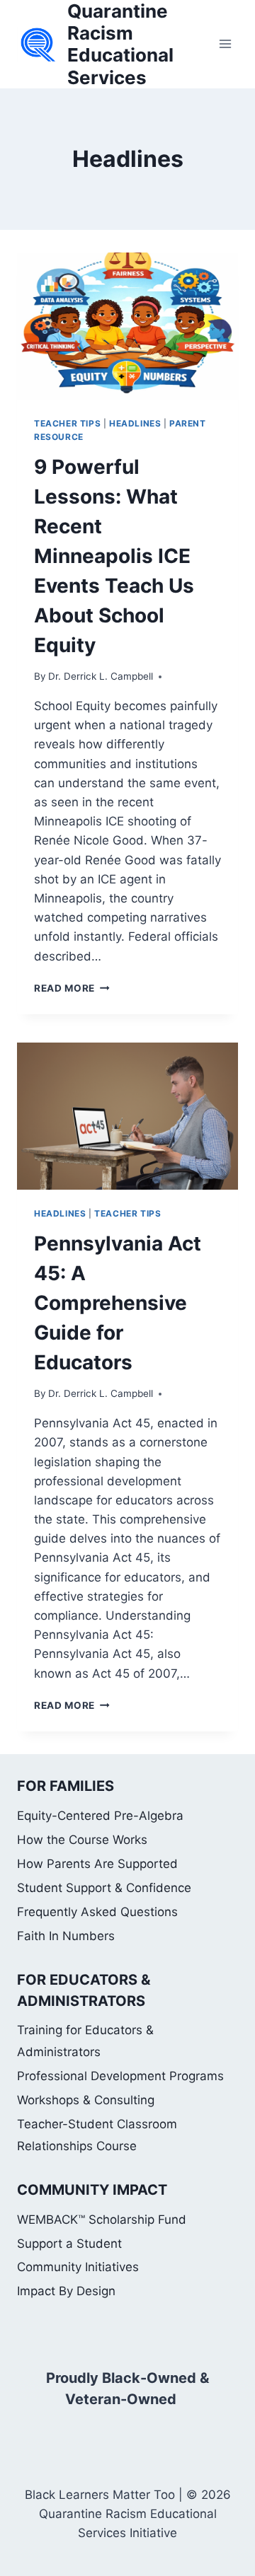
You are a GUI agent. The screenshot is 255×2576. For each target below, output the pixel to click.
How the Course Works (82, 1840)
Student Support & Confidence (104, 1888)
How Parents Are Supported (97, 1864)
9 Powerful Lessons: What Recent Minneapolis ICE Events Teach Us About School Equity (114, 556)
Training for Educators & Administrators (85, 2041)
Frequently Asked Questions (97, 1912)
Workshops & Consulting (86, 2100)
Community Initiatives (78, 2267)
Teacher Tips (67, 423)
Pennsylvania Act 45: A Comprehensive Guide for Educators (118, 1303)
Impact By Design (66, 2291)
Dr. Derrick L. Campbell (101, 676)
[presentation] (127, 326)
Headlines (135, 423)
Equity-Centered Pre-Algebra (100, 1816)
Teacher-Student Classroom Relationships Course (97, 2135)
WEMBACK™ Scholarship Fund (102, 2220)
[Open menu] (225, 44)
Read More (72, 988)
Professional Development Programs (120, 2076)
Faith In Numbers (66, 1936)
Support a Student (69, 2244)
